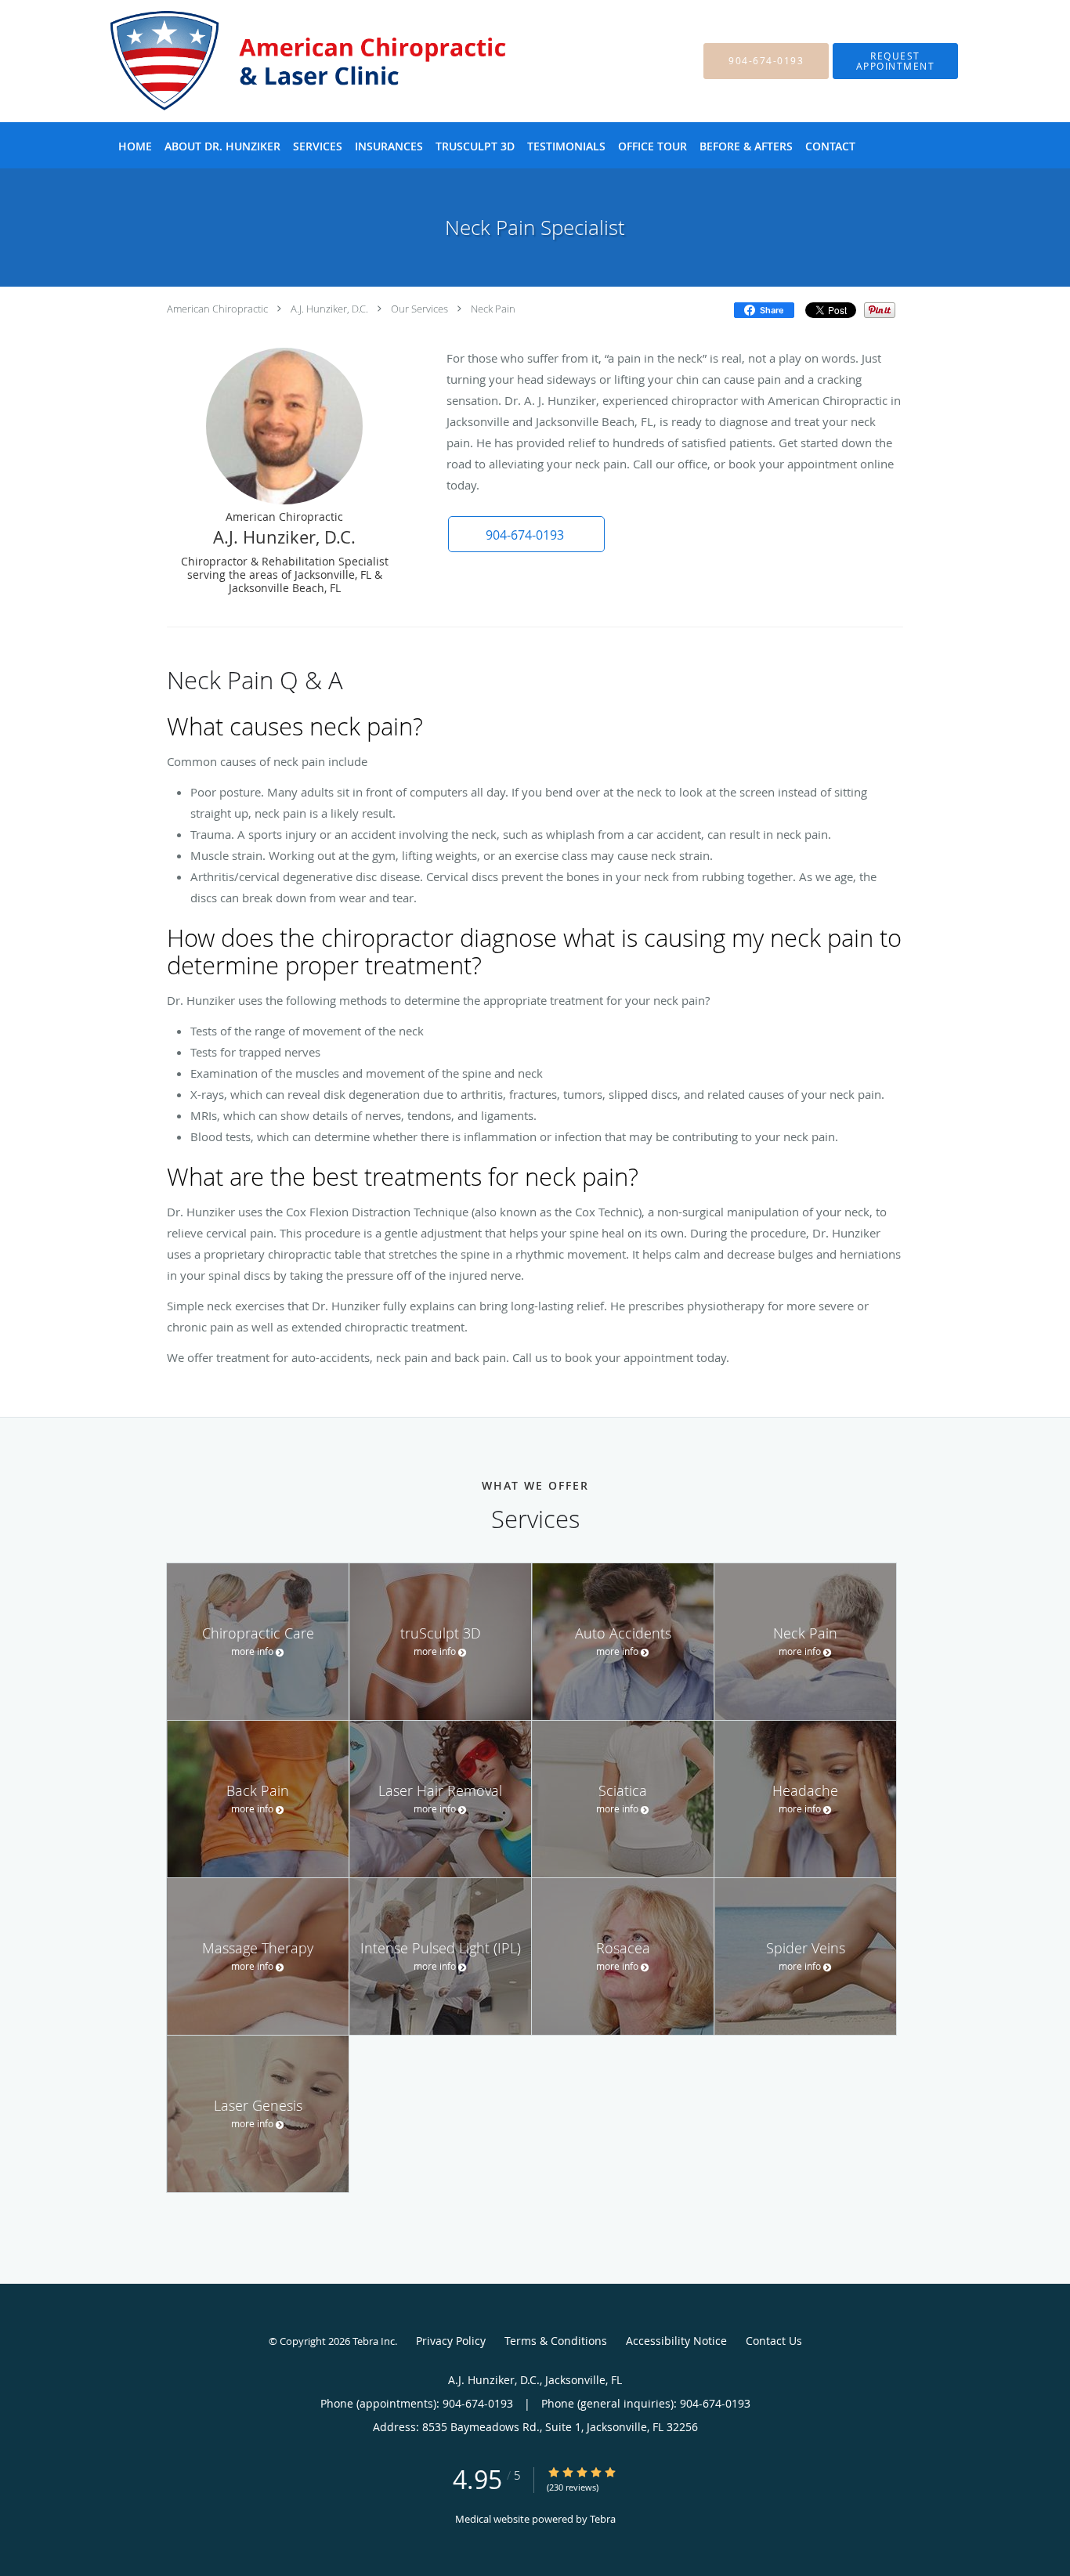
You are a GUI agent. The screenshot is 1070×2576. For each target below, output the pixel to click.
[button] (895, 61)
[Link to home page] (291, 61)
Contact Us (774, 2341)
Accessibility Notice (676, 2341)
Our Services (419, 309)
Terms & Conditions (556, 2341)
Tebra (603, 2519)
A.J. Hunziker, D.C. (329, 309)
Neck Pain (493, 309)
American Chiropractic (217, 309)
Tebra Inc (374, 2341)
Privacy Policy (451, 2341)
